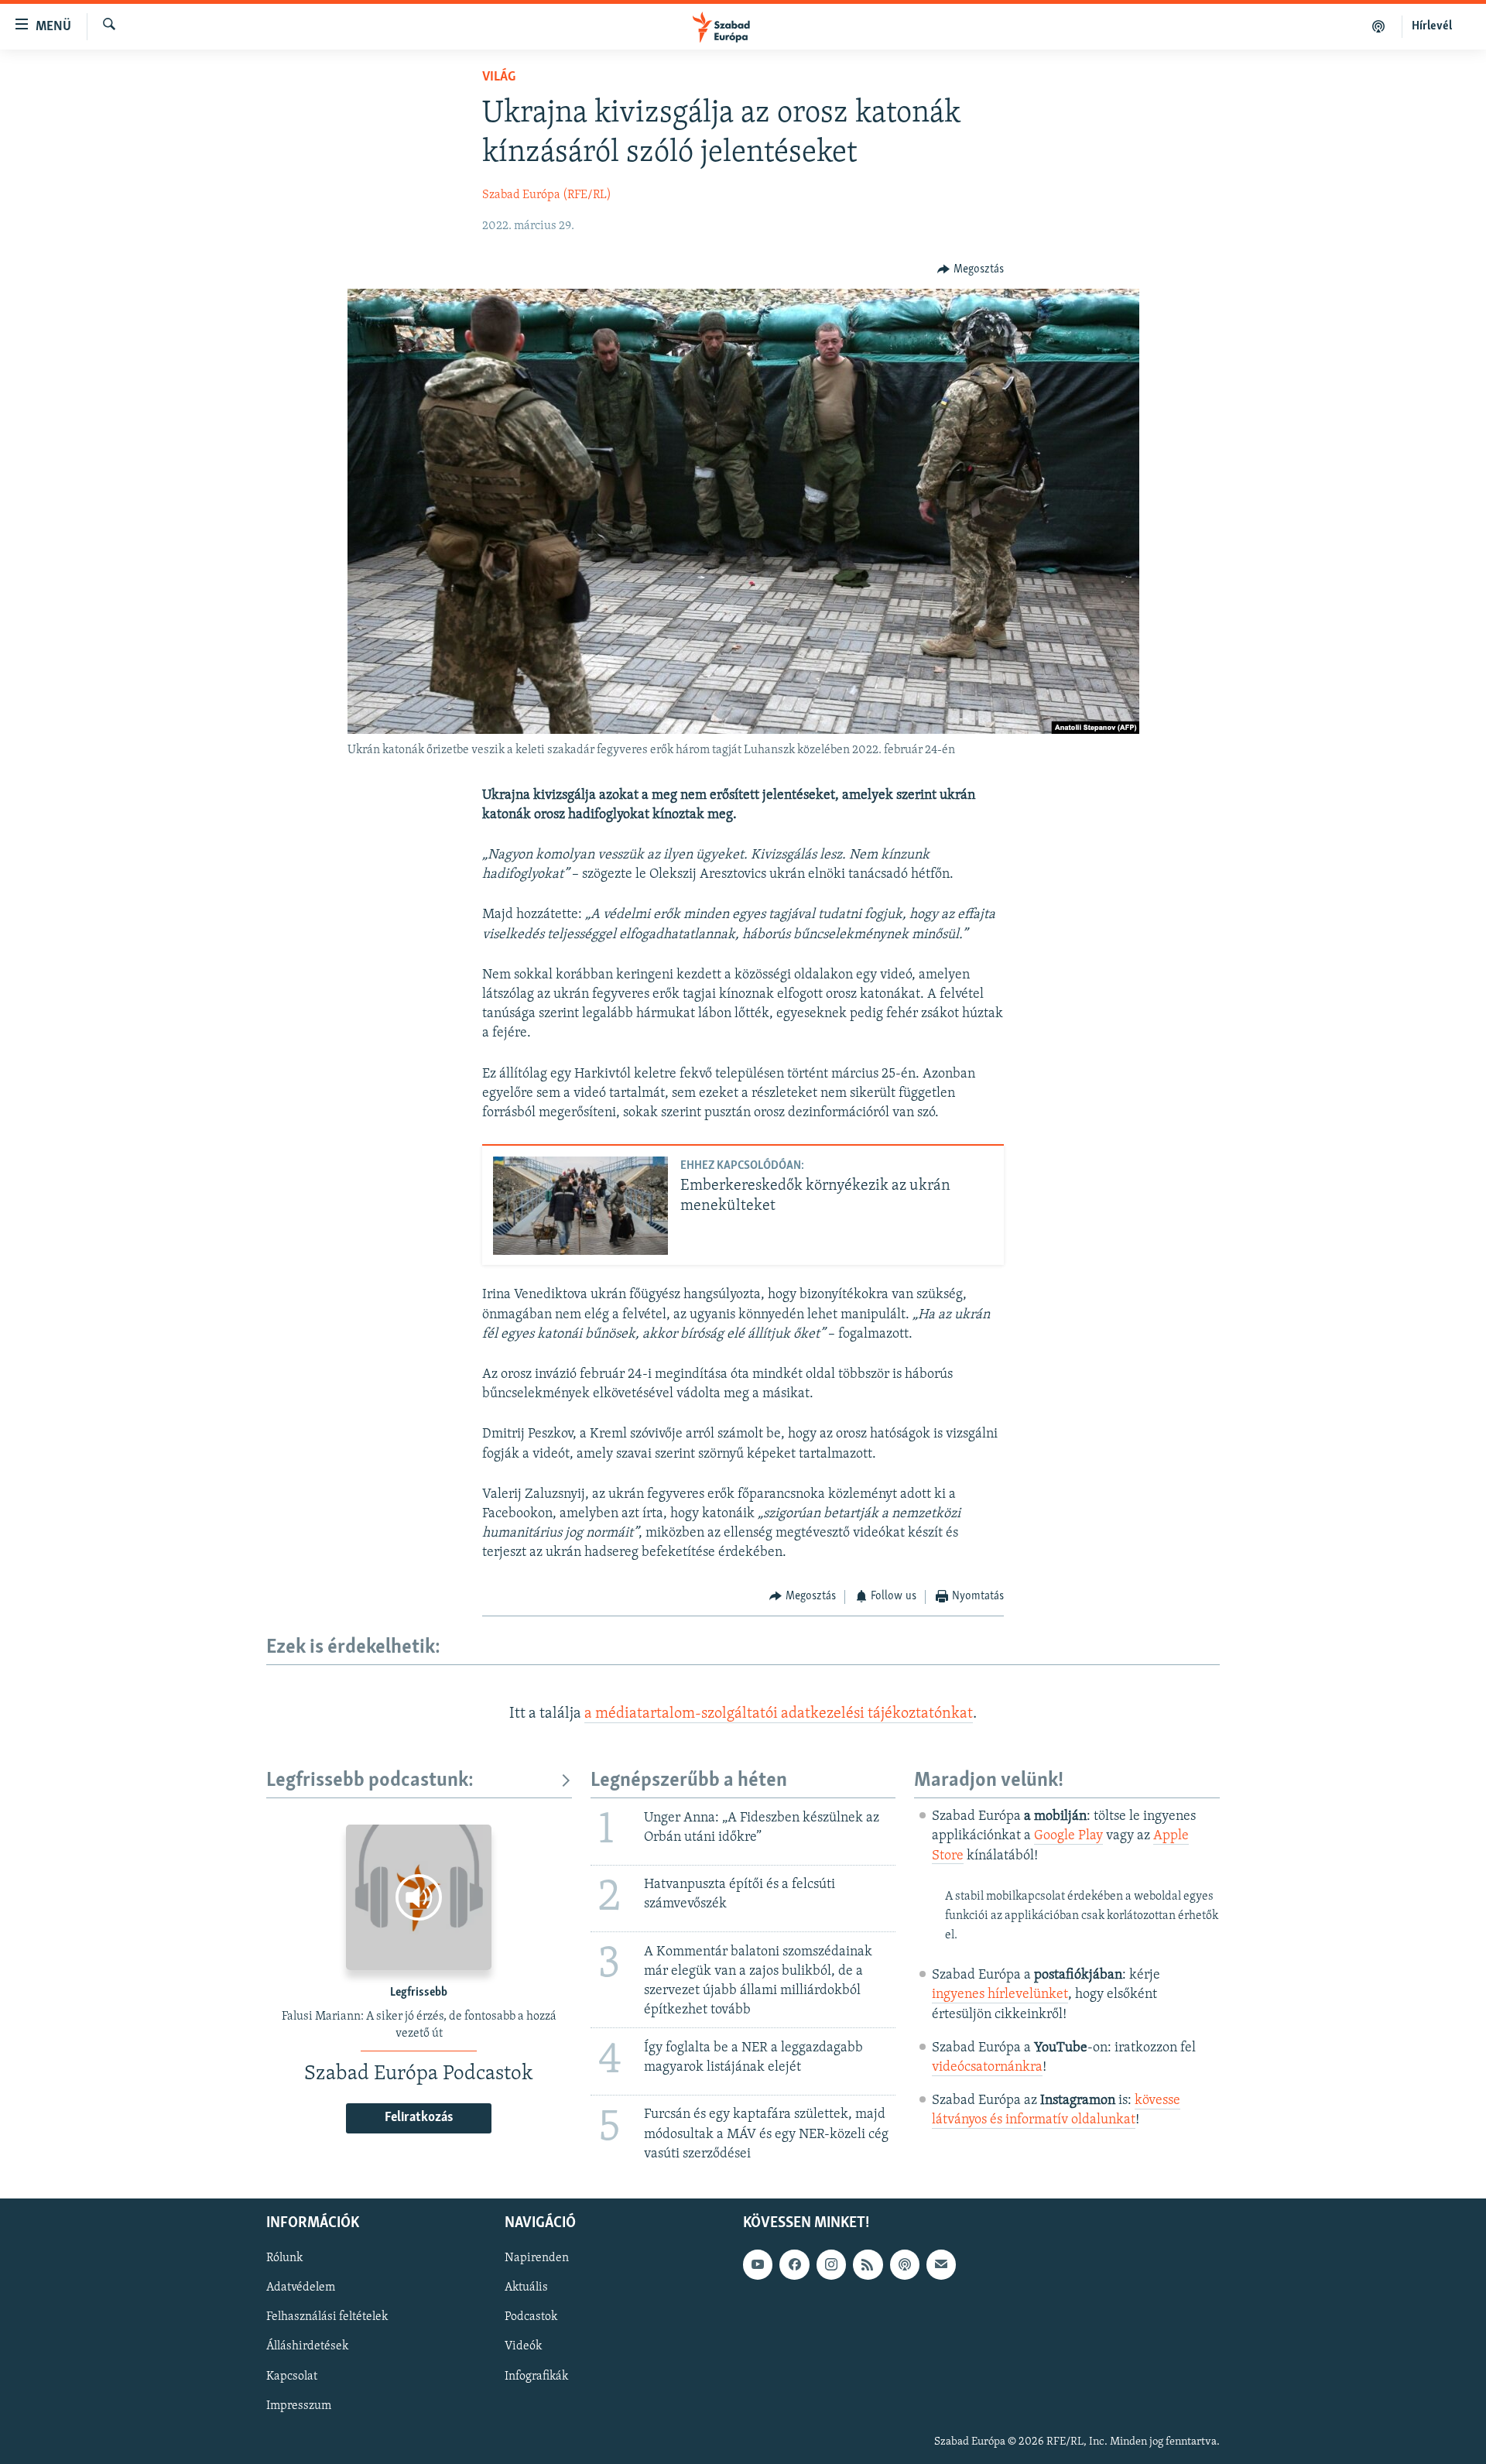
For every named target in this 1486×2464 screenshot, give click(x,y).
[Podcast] (905, 2264)
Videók (523, 2346)
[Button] (971, 269)
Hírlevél (1432, 26)
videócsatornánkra (987, 2068)
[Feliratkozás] (941, 2264)
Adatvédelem (301, 2288)
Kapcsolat (292, 2376)
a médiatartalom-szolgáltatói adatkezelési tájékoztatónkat (779, 1714)
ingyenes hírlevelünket (1000, 1995)
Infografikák (536, 2376)
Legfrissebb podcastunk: (370, 1781)
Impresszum (299, 2406)
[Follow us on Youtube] (758, 2264)
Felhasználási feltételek (327, 2317)
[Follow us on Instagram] (831, 2264)
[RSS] (868, 2264)
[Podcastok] (1379, 26)
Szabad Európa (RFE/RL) (547, 195)
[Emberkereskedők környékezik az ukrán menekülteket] (580, 1206)
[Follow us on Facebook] (794, 2264)
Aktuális (526, 2288)
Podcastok (531, 2317)
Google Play (1068, 1836)
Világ (499, 77)
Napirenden (537, 2258)
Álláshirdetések (307, 2346)
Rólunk (284, 2258)
